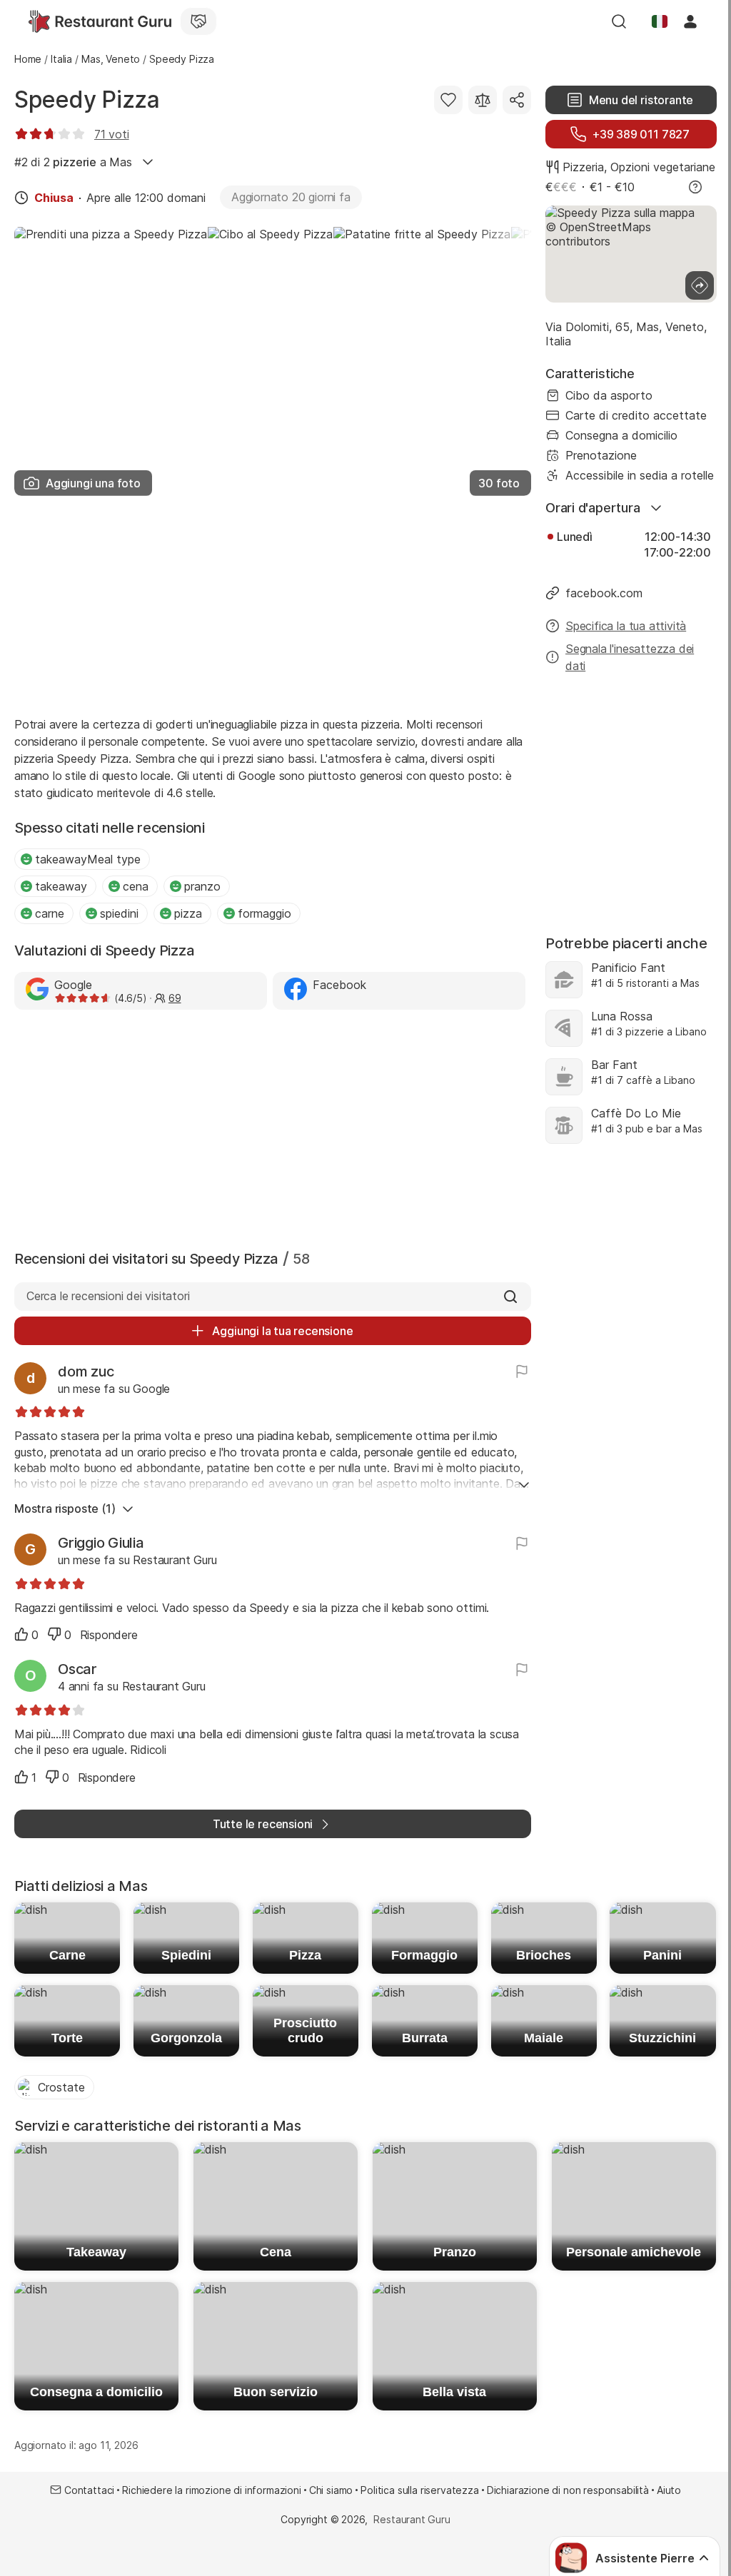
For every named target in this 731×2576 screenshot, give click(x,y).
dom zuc (86, 1371)
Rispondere (109, 1635)
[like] (21, 1634)
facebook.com (604, 593)
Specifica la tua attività (626, 626)
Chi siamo (331, 2490)
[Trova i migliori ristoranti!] (100, 21)
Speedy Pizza (87, 100)
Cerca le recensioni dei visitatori (108, 1296)
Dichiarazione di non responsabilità (568, 2490)
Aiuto (669, 2490)
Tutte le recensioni (263, 1824)
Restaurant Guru (412, 2519)
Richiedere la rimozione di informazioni (211, 2490)
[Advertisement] (273, 602)
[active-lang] (660, 21)
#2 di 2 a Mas (73, 162)
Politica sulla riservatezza (419, 2490)
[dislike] (54, 1634)
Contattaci (89, 2490)
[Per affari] (198, 21)
